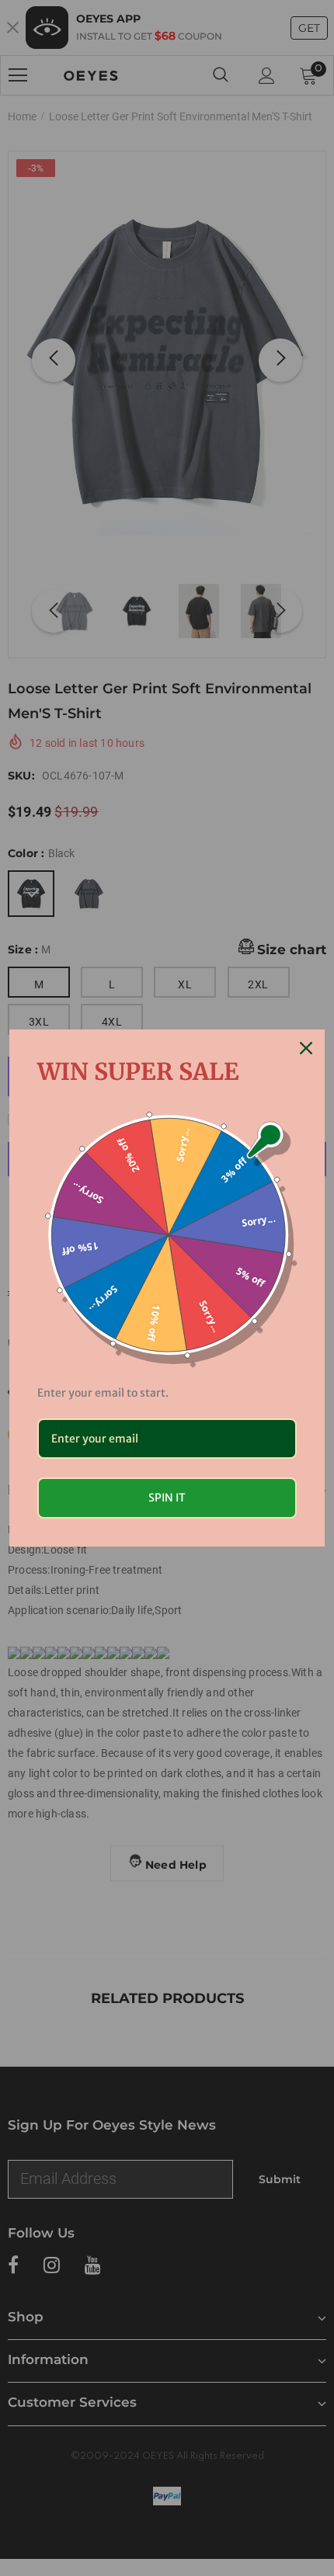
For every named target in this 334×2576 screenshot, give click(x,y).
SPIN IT (167, 1498)
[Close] (306, 1048)
